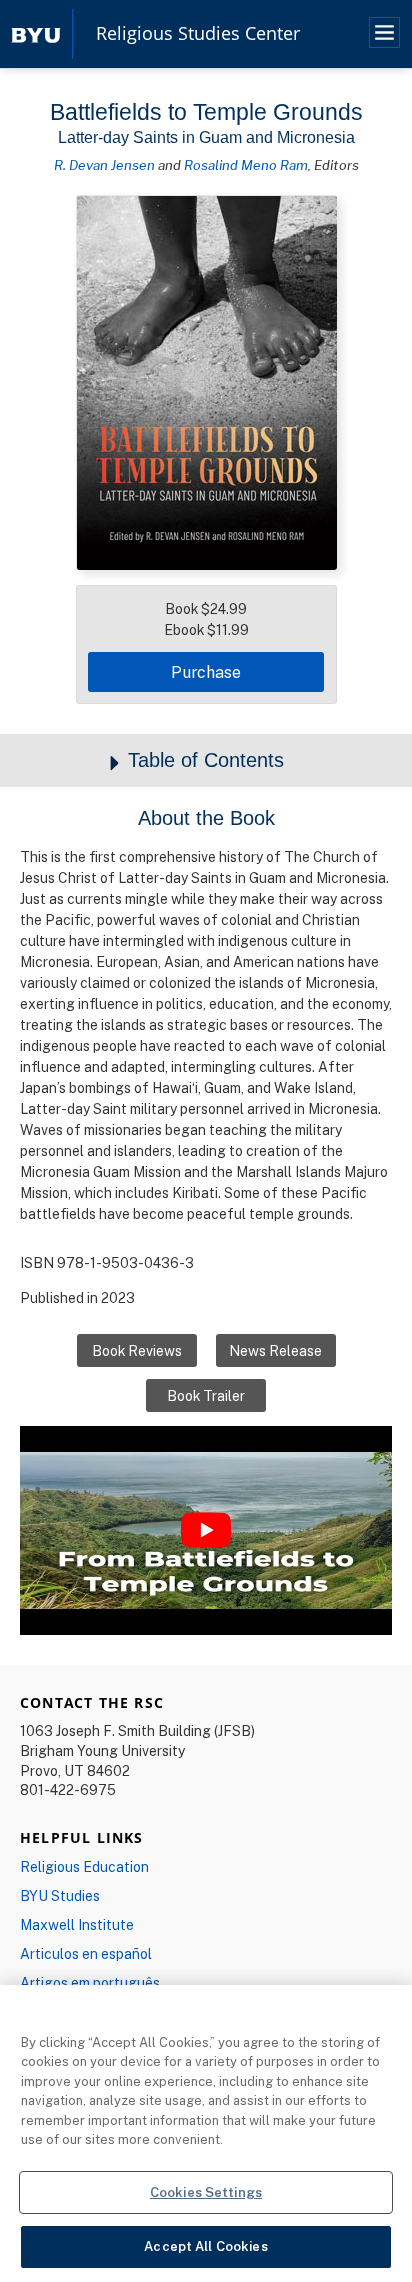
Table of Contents (206, 760)
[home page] (36, 33)
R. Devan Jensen (104, 164)
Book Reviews (137, 1350)
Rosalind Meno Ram (246, 164)
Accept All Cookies (205, 2246)
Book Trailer (206, 1395)
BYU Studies (60, 1895)
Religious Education (84, 1866)
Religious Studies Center (198, 34)
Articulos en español (86, 1953)
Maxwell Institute (77, 1924)
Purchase (206, 672)
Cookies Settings (206, 2192)
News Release (275, 1350)
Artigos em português (90, 1982)
